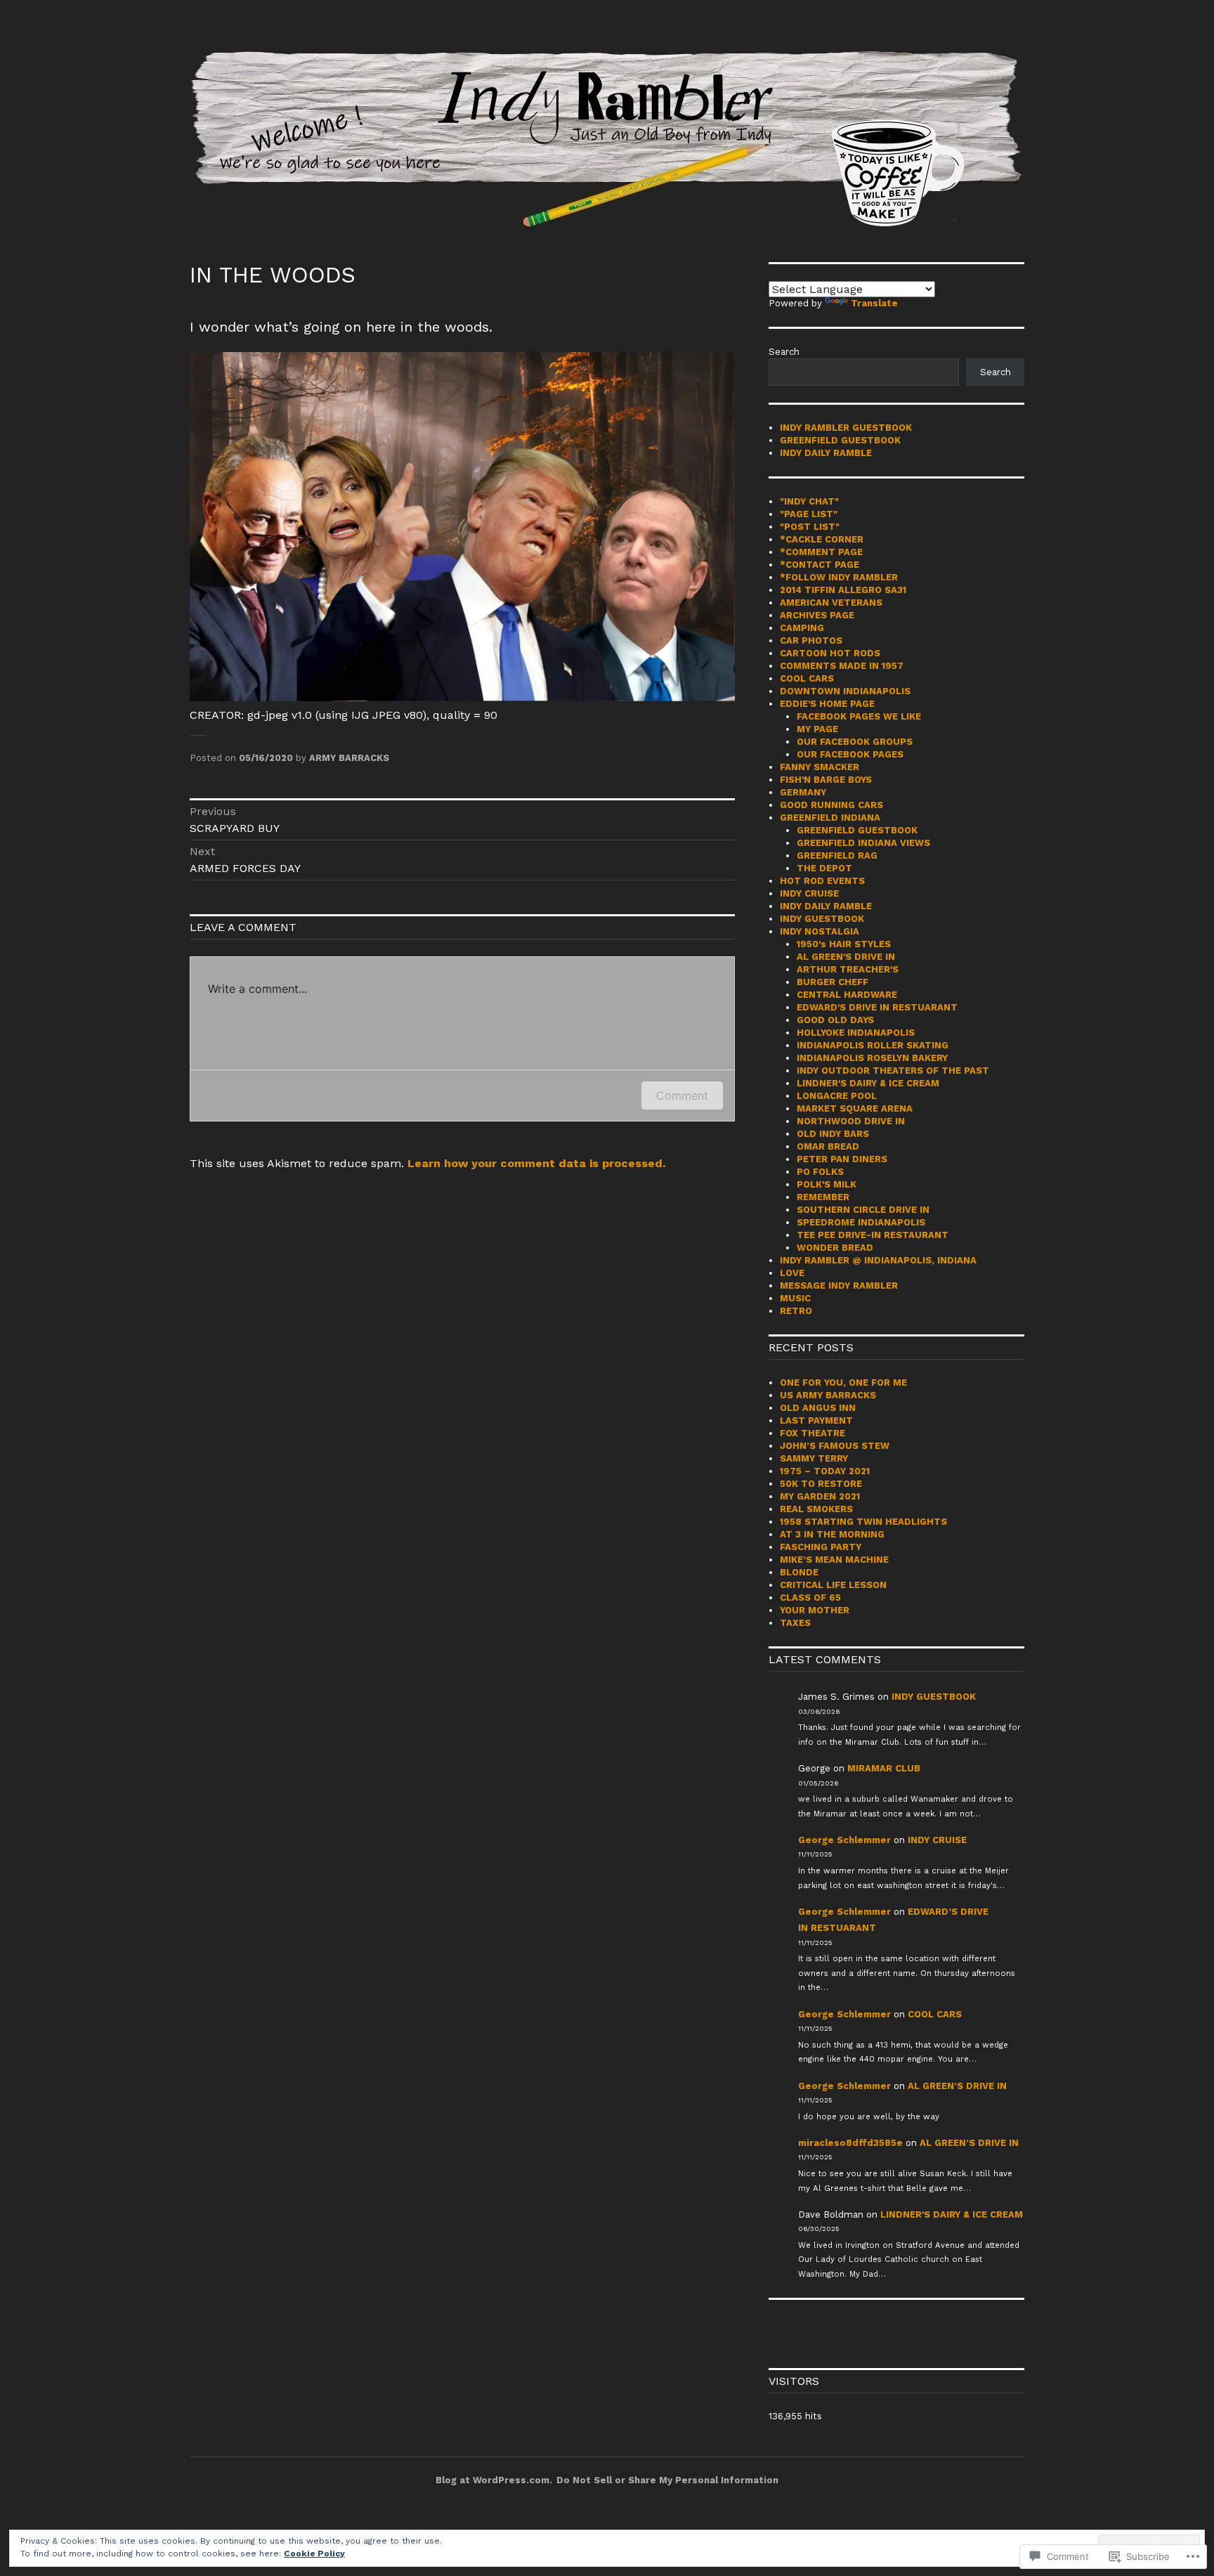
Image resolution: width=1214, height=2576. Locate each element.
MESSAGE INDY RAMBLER (839, 1286)
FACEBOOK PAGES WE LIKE (859, 716)
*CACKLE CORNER (822, 539)
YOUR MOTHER (815, 1610)
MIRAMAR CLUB (884, 1768)
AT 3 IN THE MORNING (832, 1534)
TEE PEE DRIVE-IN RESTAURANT (873, 1235)
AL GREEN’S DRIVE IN (957, 2086)
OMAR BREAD (828, 1146)
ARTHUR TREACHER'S (848, 969)
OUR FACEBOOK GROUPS (855, 742)
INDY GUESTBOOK (822, 919)
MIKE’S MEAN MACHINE (834, 1560)
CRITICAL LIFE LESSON (833, 1585)
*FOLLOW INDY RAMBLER (839, 577)
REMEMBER (823, 1197)
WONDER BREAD (835, 1248)
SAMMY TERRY (814, 1458)
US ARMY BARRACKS (828, 1395)
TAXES (795, 1623)
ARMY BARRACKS (349, 758)
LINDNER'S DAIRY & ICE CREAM (868, 1083)
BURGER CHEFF (833, 982)
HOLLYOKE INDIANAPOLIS (856, 1033)
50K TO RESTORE (821, 1484)
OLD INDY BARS (833, 1134)
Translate (874, 303)
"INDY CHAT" (809, 501)
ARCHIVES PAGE (817, 615)
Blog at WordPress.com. (494, 2480)
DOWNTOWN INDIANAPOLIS (845, 691)
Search (784, 352)
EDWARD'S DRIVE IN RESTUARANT (877, 1007)
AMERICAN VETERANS (831, 603)
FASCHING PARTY (821, 1547)
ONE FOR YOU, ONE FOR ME (843, 1383)
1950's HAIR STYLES (844, 944)
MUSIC (795, 1298)
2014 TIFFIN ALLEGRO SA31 (843, 590)
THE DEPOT (824, 868)
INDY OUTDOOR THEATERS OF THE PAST (893, 1071)
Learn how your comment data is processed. (536, 1163)
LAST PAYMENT (816, 1420)
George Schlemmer (844, 1840)
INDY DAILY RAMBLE (826, 453)
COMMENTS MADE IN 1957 (842, 666)
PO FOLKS (820, 1172)
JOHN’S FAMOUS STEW (835, 1446)
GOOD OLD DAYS (835, 1020)
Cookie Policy (314, 2554)
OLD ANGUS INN (818, 1408)
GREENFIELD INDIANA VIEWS (863, 843)
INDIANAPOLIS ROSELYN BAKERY (872, 1058)
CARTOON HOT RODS (830, 653)
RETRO (796, 1311)
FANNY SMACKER (820, 767)
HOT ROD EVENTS (822, 881)
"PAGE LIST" (809, 514)
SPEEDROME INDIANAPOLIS (861, 1222)
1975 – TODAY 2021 (825, 1471)
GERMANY (803, 792)
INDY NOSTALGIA (820, 931)
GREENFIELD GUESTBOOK (840, 440)
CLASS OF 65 (810, 1598)
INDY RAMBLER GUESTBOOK (846, 428)
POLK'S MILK (827, 1184)
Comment (682, 1095)
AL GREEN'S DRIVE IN (846, 957)
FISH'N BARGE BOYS (826, 780)
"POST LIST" (810, 527)
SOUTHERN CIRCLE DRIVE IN (863, 1210)
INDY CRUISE (809, 893)
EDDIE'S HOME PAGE (827, 704)
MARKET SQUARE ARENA (855, 1108)
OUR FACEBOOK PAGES (850, 754)
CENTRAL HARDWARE (847, 995)
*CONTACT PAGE (820, 565)
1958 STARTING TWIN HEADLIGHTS (863, 1522)
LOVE (792, 1273)
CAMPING (802, 628)
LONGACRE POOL (837, 1096)
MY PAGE (817, 729)
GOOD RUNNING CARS (831, 805)
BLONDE (799, 1572)
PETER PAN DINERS (842, 1159)
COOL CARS (807, 678)
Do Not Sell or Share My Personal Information (667, 2480)
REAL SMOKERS (816, 1509)
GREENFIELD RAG (837, 856)
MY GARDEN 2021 (820, 1496)
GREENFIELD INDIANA (830, 818)
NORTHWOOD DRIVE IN (851, 1121)
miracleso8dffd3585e (850, 2143)
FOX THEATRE (812, 1433)
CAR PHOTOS (811, 640)
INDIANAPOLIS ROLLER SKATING (873, 1045)
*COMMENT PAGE (821, 552)
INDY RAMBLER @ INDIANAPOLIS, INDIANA (878, 1260)
